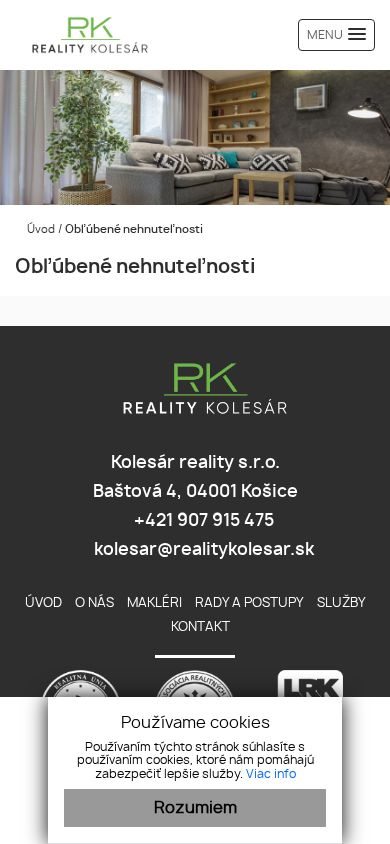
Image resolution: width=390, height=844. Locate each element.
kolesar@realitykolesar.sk (202, 550)
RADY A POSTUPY (249, 603)
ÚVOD (43, 603)
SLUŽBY (341, 603)
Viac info (271, 774)
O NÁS (94, 603)
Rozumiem (195, 808)
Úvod (39, 229)
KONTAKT (200, 627)
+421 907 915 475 (202, 521)
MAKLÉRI (154, 603)
